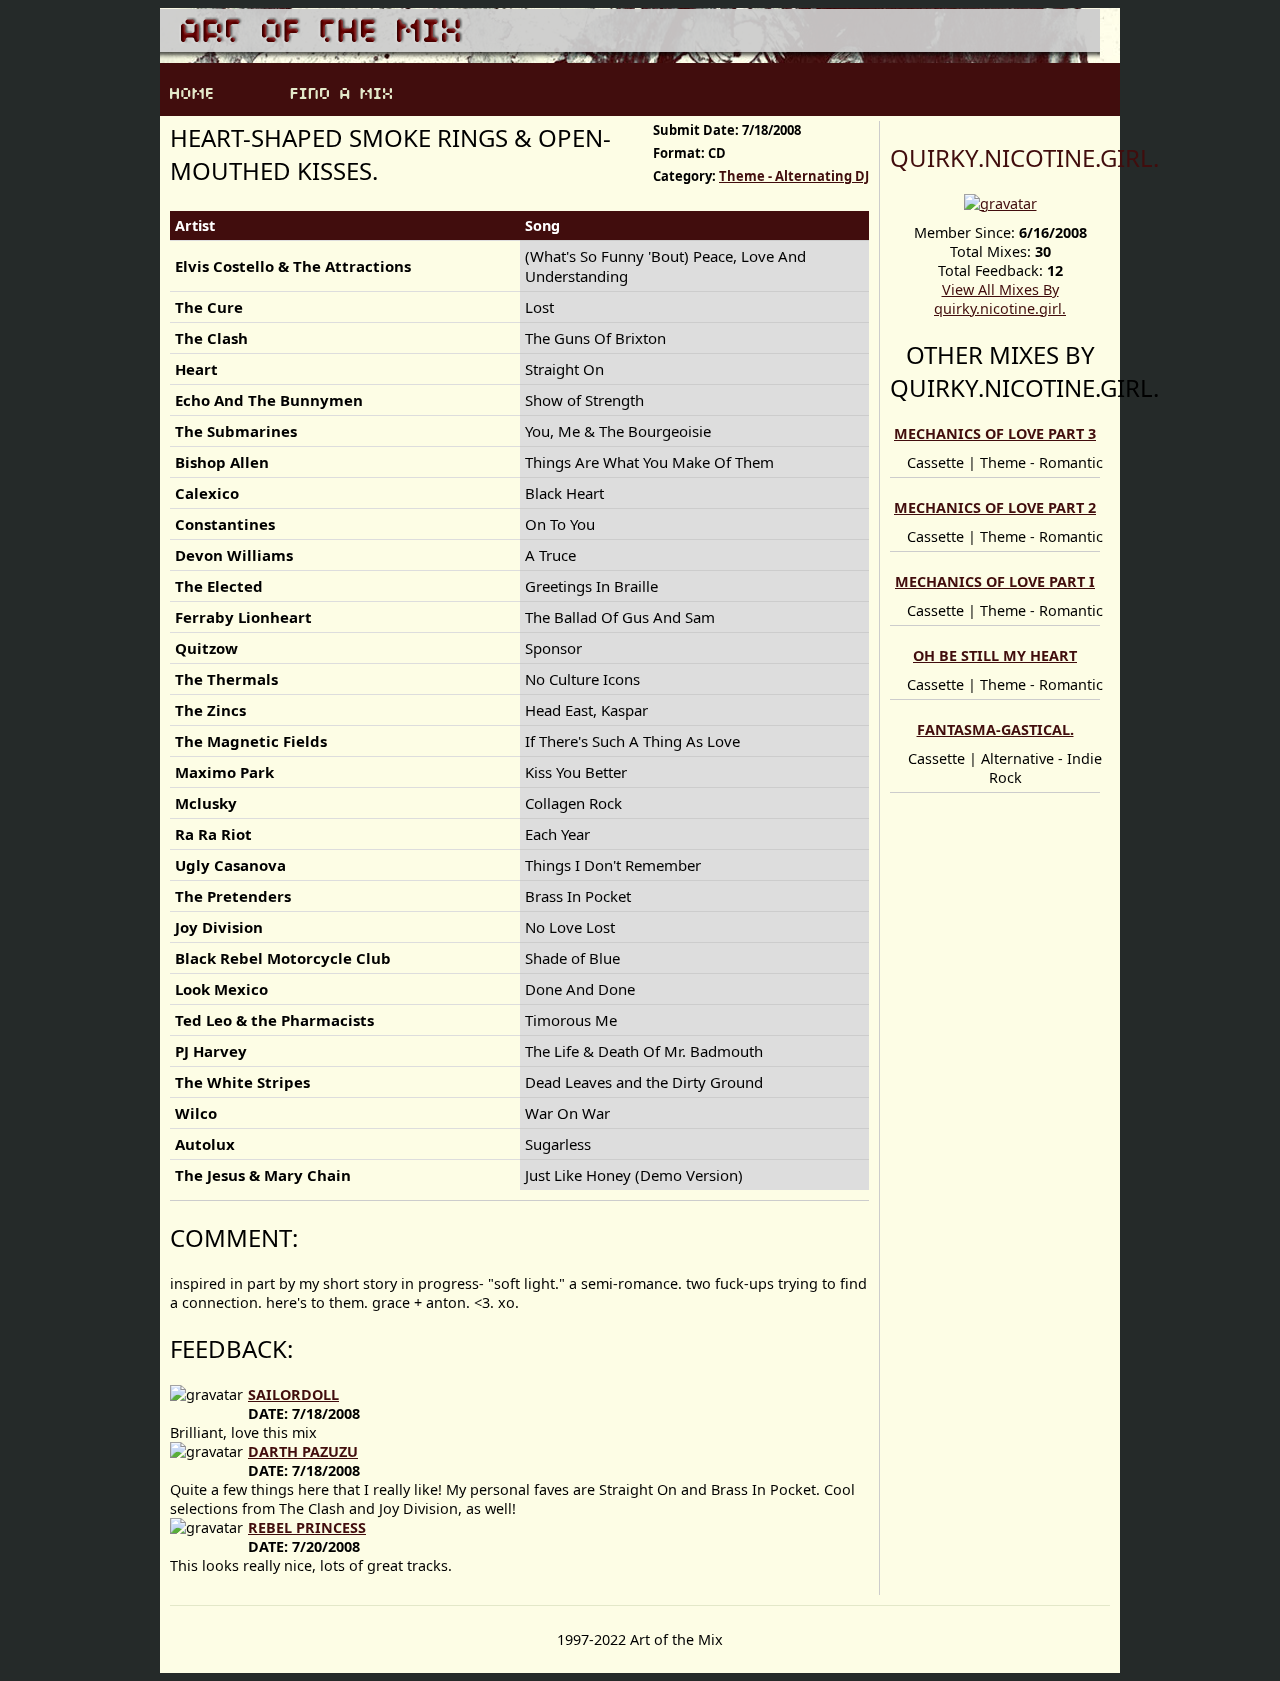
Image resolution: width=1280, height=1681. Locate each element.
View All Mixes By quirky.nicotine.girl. (1000, 299)
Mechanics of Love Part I (995, 581)
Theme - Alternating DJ (794, 176)
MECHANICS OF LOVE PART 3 (995, 433)
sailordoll (293, 1394)
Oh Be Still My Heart (995, 655)
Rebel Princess (307, 1527)
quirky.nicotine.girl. (1024, 157)
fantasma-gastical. (995, 729)
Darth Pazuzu (303, 1451)
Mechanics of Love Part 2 (995, 507)
